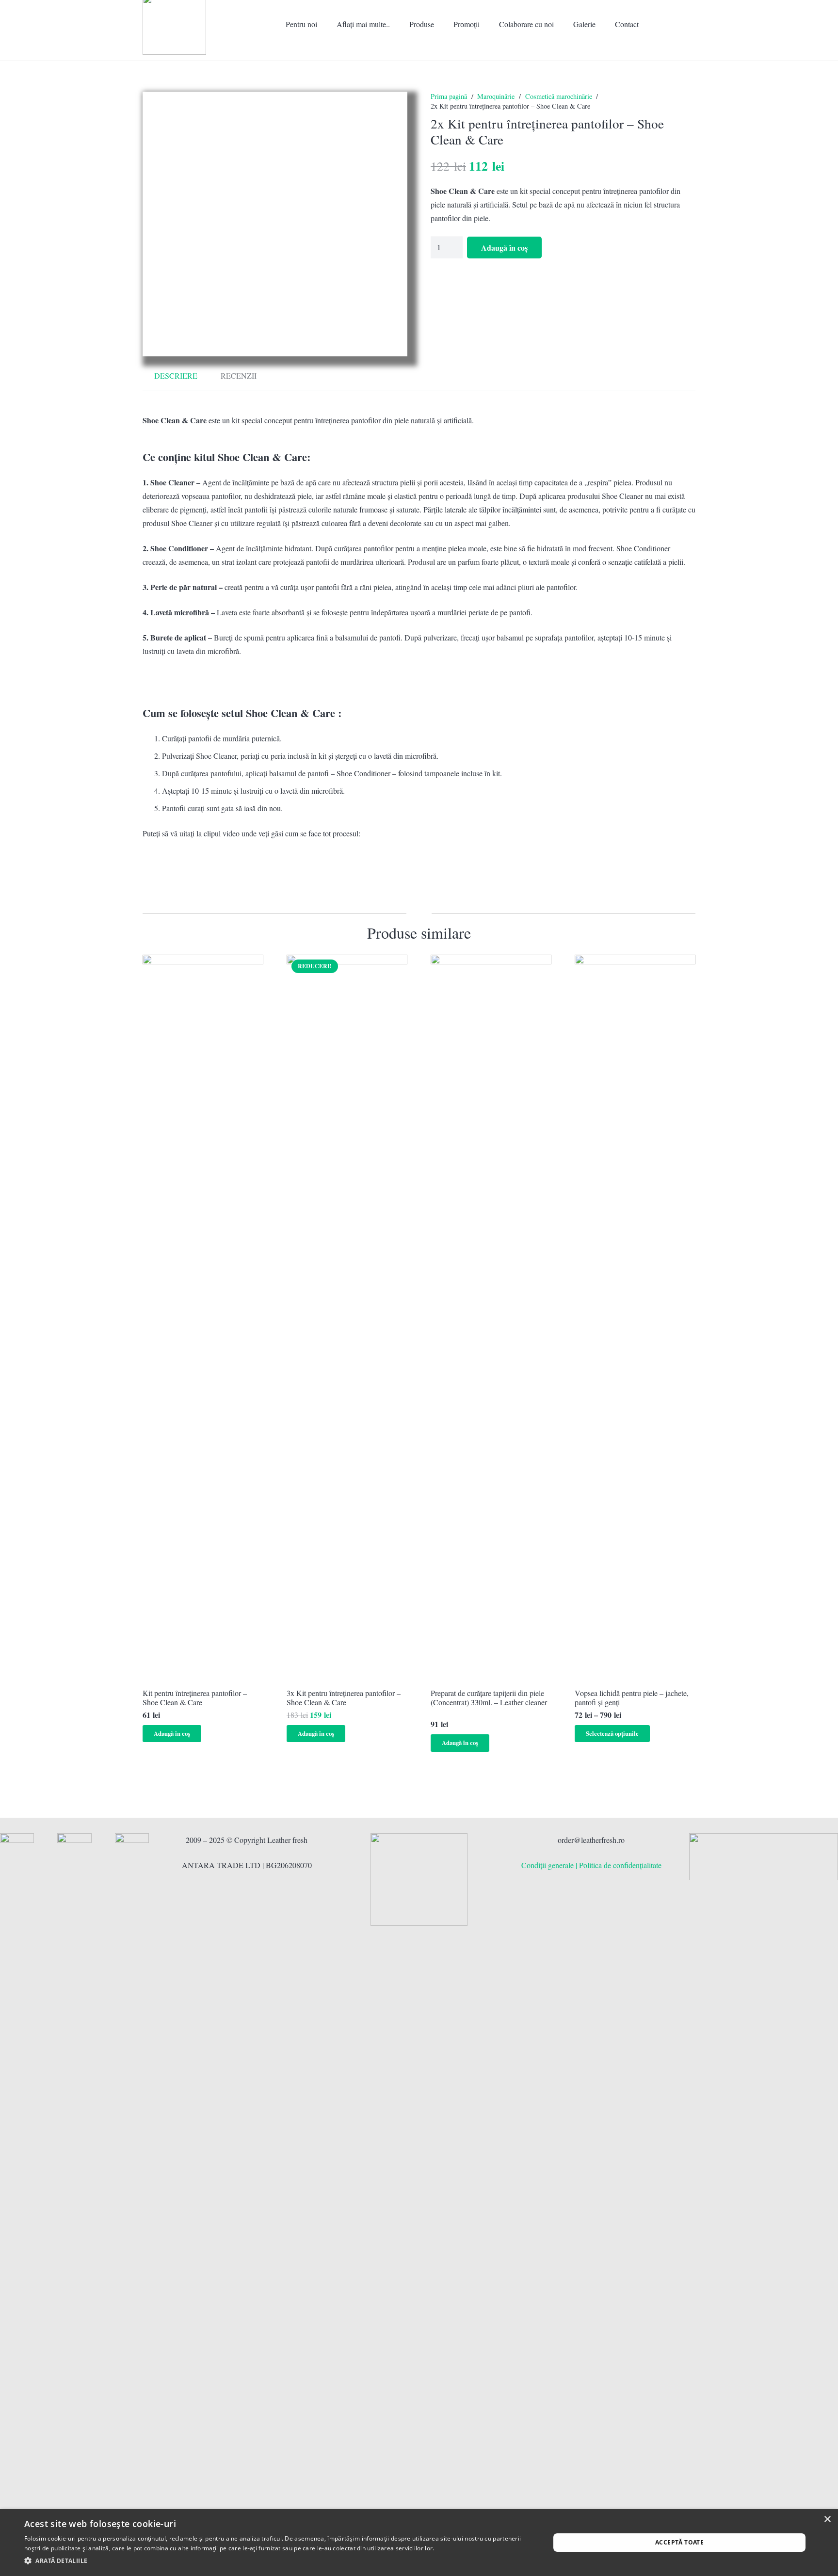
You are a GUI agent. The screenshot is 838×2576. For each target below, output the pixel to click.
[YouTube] (672, 55)
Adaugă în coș (504, 248)
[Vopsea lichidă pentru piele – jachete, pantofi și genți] (635, 1318)
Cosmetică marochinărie (559, 96)
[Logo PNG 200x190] (419, 1880)
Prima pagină (449, 96)
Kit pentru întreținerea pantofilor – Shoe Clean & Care (195, 1697)
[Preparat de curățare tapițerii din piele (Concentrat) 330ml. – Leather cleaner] (491, 1318)
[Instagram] (657, 55)
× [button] (827, 2520)
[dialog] (419, 2543)
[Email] (688, 55)
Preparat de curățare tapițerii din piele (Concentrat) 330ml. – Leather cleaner (489, 1697)
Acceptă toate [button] (679, 2542)
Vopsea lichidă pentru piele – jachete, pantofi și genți (632, 1697)
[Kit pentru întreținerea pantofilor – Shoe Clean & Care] (203, 1318)
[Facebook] (641, 55)
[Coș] (682, 24)
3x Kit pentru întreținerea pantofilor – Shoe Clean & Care (344, 1697)
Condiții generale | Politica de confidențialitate (591, 1865)
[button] (395, 24)
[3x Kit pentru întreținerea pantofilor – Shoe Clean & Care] (347, 1318)
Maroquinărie (496, 96)
